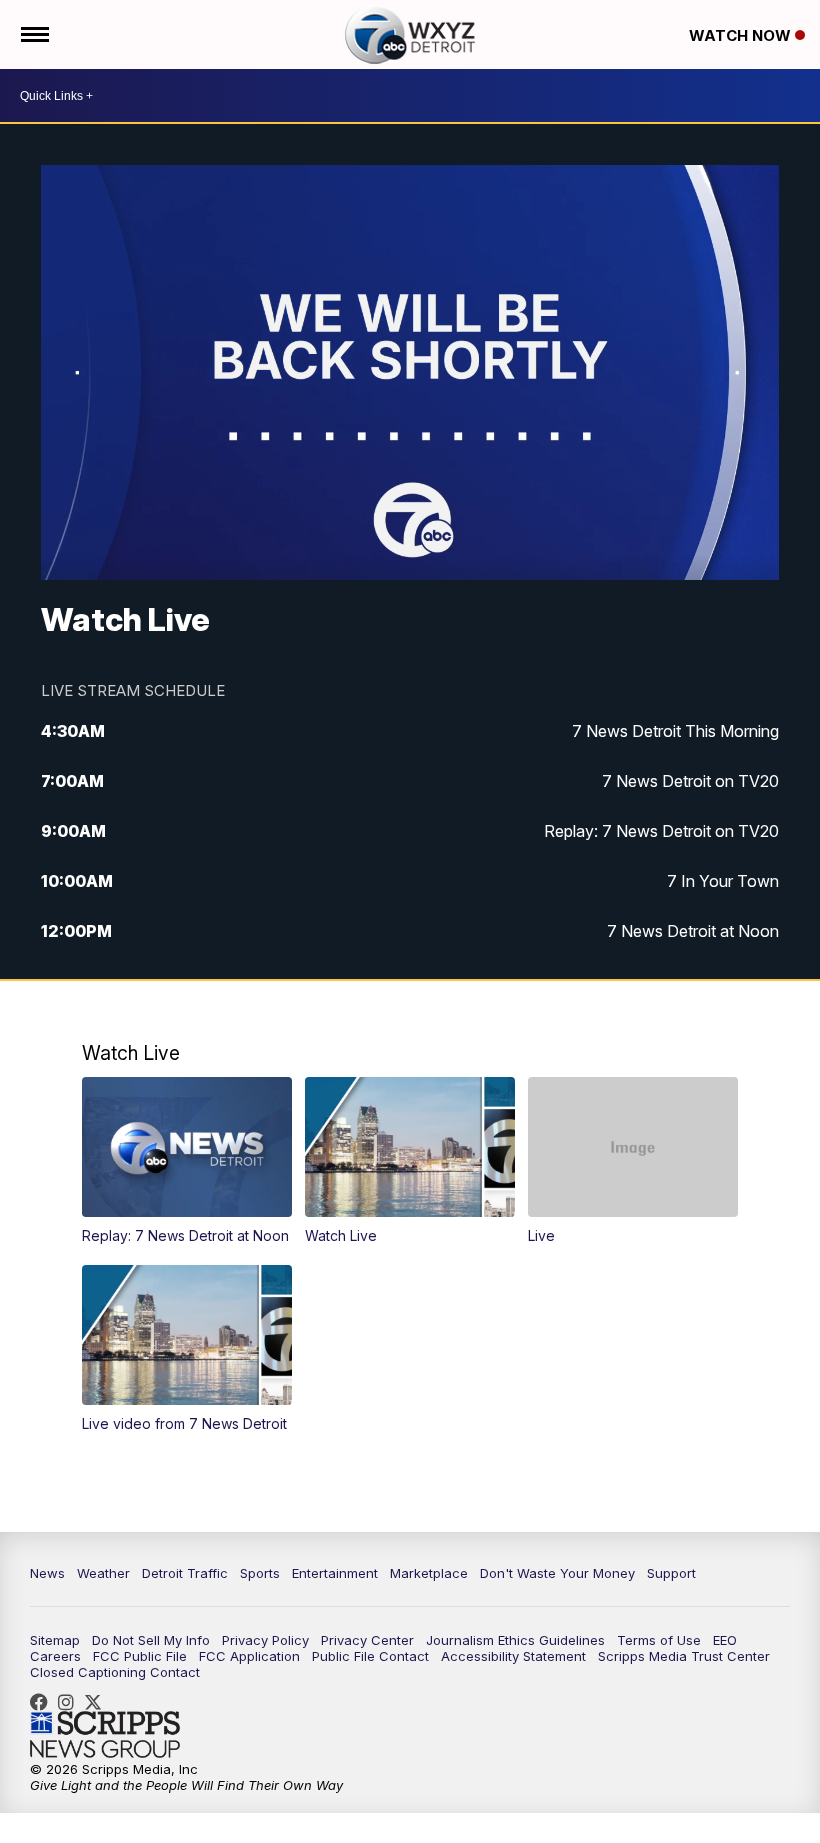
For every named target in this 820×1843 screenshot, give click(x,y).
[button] (187, 1160)
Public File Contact (370, 1656)
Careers (55, 1656)
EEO (725, 1640)
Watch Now (742, 35)
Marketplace (429, 1573)
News (47, 1573)
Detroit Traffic (185, 1573)
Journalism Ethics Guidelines (515, 1640)
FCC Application (249, 1656)
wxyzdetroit (44, 1702)
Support (671, 1573)
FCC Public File (140, 1656)
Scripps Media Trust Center (684, 1656)
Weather (103, 1573)
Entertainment (335, 1573)
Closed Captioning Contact (115, 1672)
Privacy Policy (265, 1640)
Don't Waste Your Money (557, 1573)
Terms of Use (659, 1640)
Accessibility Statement (513, 1656)
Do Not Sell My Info (151, 1640)
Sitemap (55, 1640)
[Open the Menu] (33, 34)
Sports (260, 1573)
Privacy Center (367, 1640)
